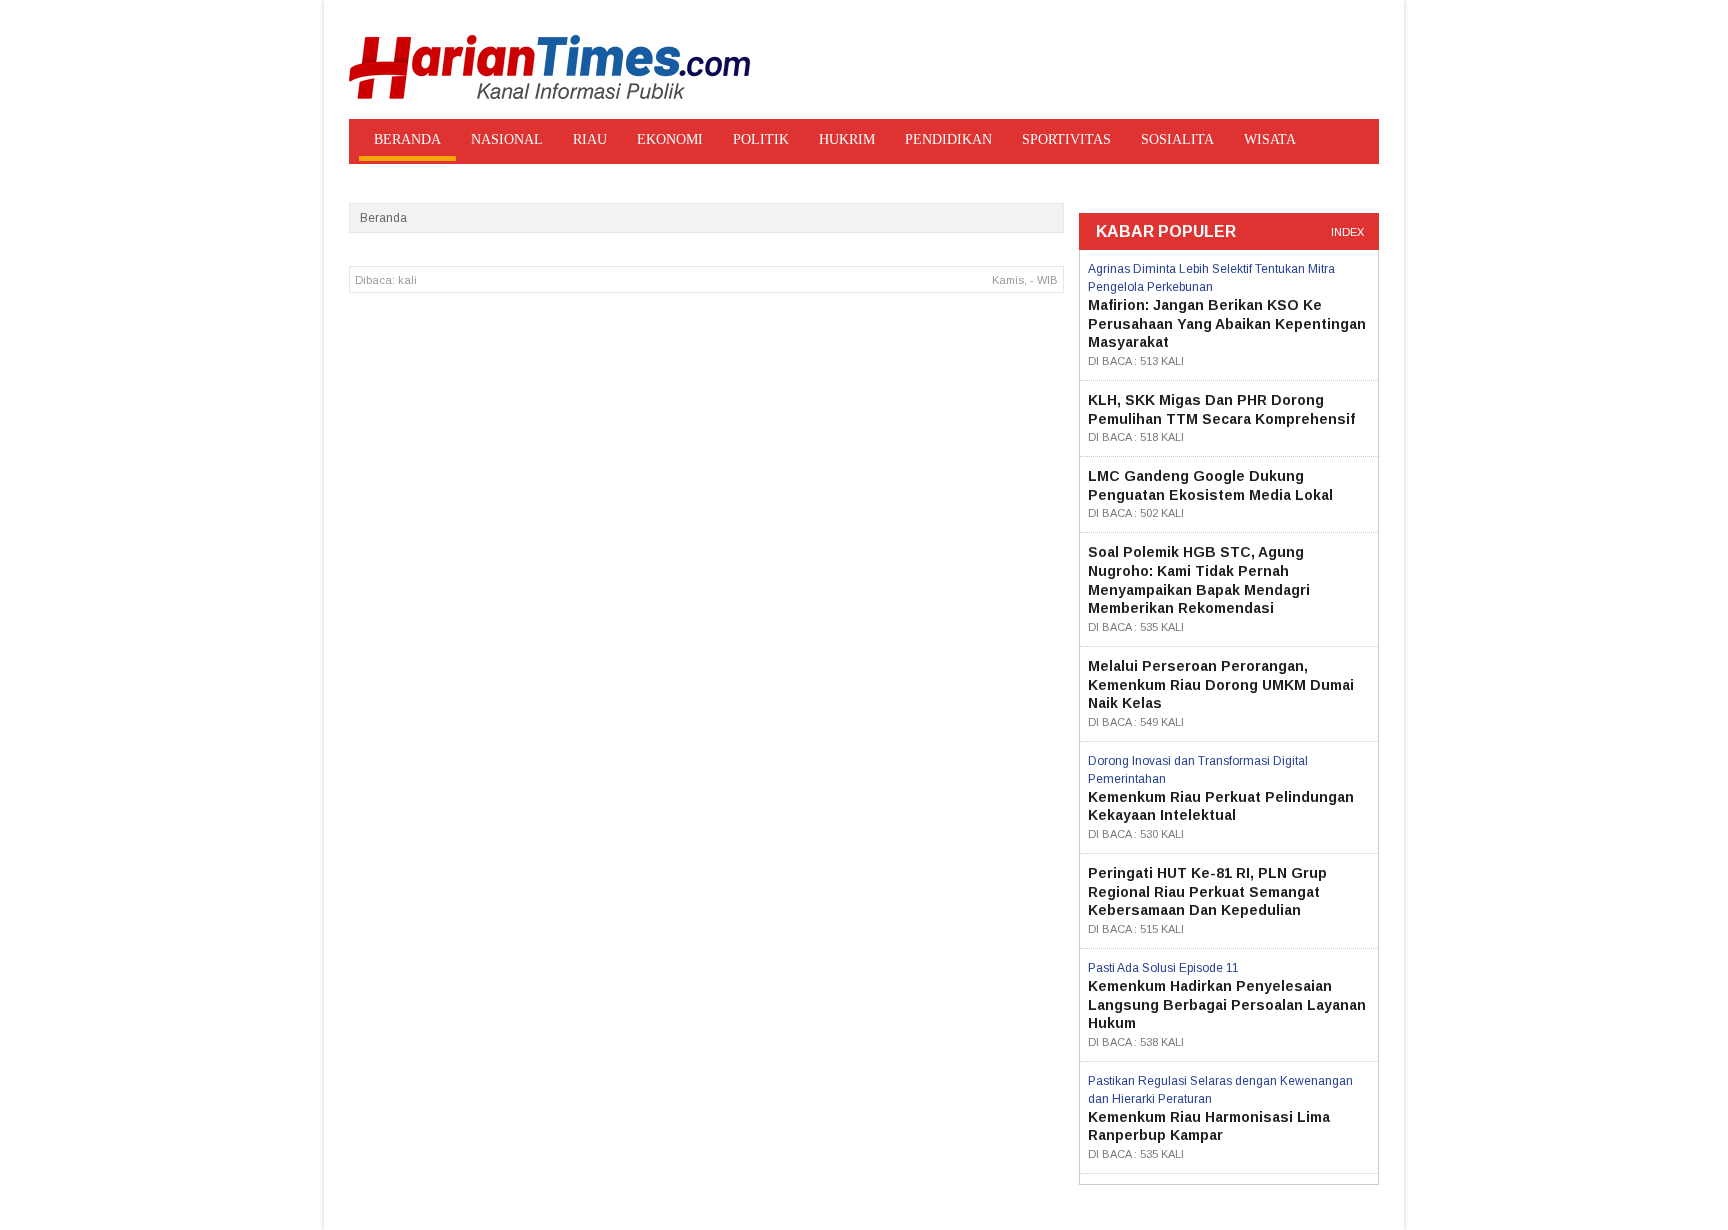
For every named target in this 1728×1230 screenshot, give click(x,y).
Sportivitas (1066, 139)
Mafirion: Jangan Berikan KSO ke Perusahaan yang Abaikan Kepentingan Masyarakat (1227, 323)
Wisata (1270, 139)
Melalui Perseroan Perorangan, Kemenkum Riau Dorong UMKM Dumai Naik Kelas (1221, 684)
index (1347, 232)
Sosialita (1177, 139)
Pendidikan (948, 139)
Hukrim (847, 139)
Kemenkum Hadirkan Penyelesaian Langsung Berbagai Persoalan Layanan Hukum (1227, 1004)
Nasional (507, 139)
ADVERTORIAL (520, 176)
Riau (590, 139)
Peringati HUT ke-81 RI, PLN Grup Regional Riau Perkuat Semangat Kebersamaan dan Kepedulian (1207, 891)
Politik (761, 139)
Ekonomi (670, 139)
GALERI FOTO (646, 176)
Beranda (383, 218)
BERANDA (407, 139)
